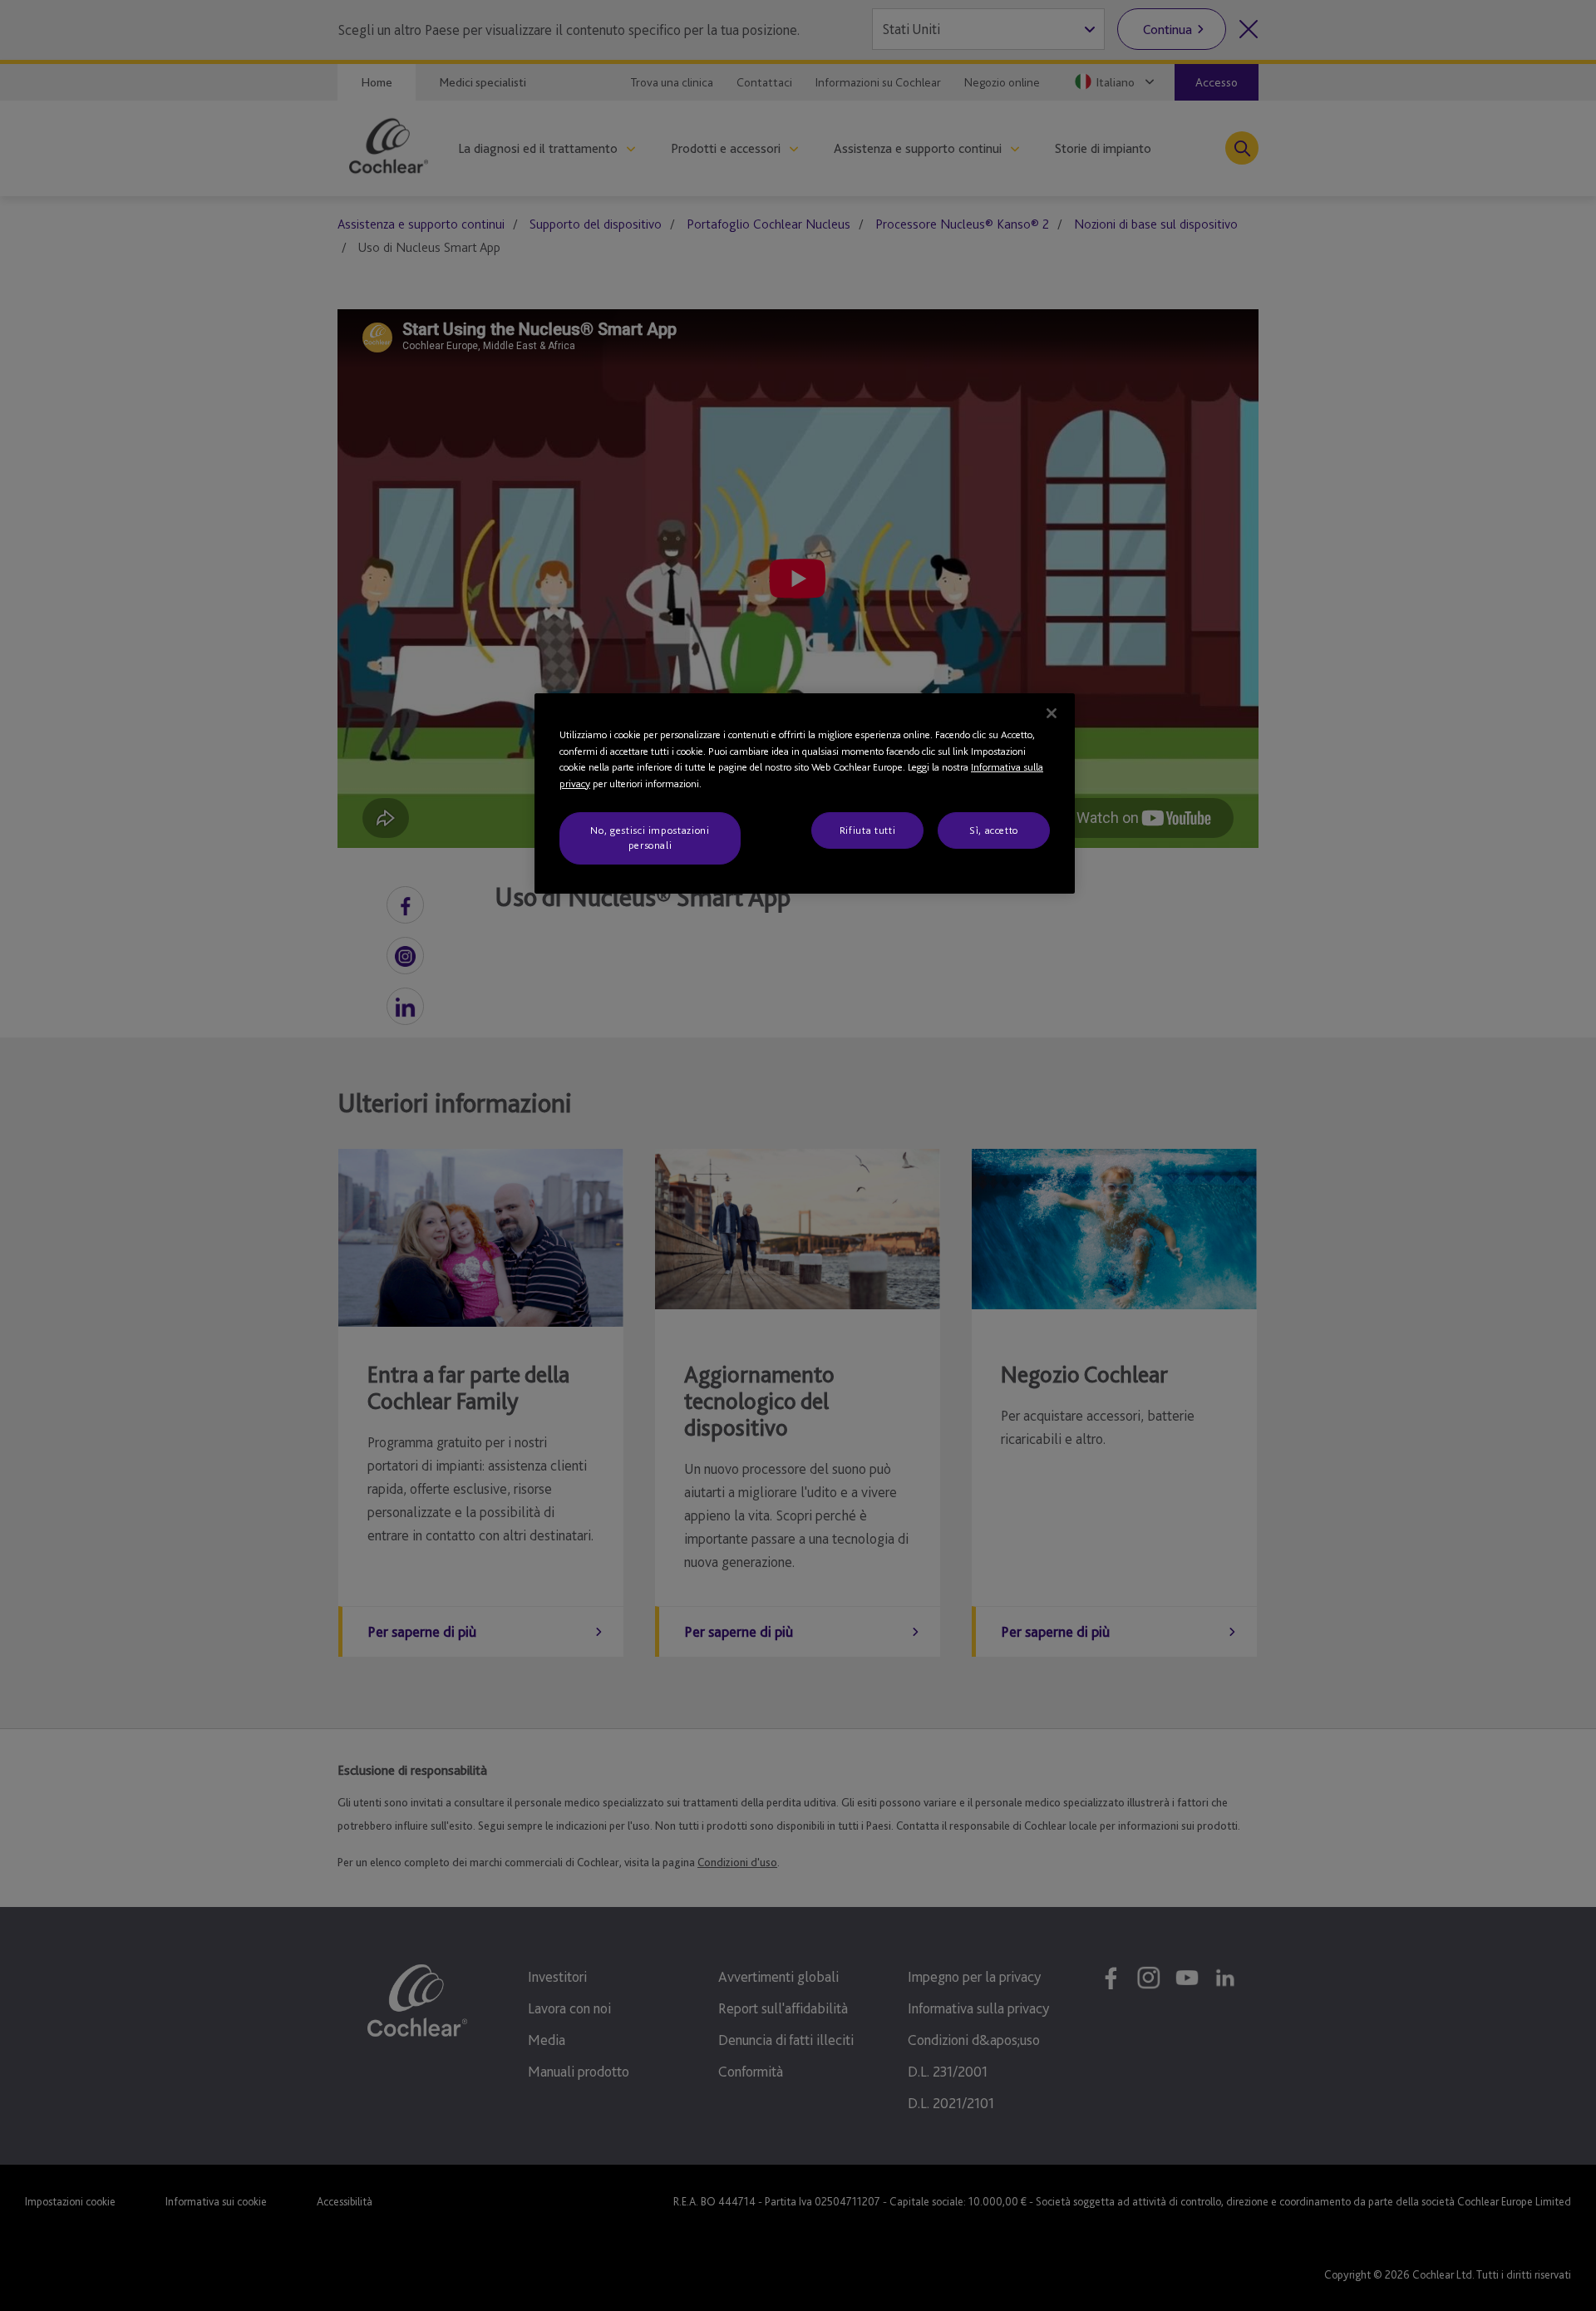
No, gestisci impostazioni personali (650, 838)
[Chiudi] (1052, 713)
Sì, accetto (994, 830)
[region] (805, 793)
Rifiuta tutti (867, 830)
